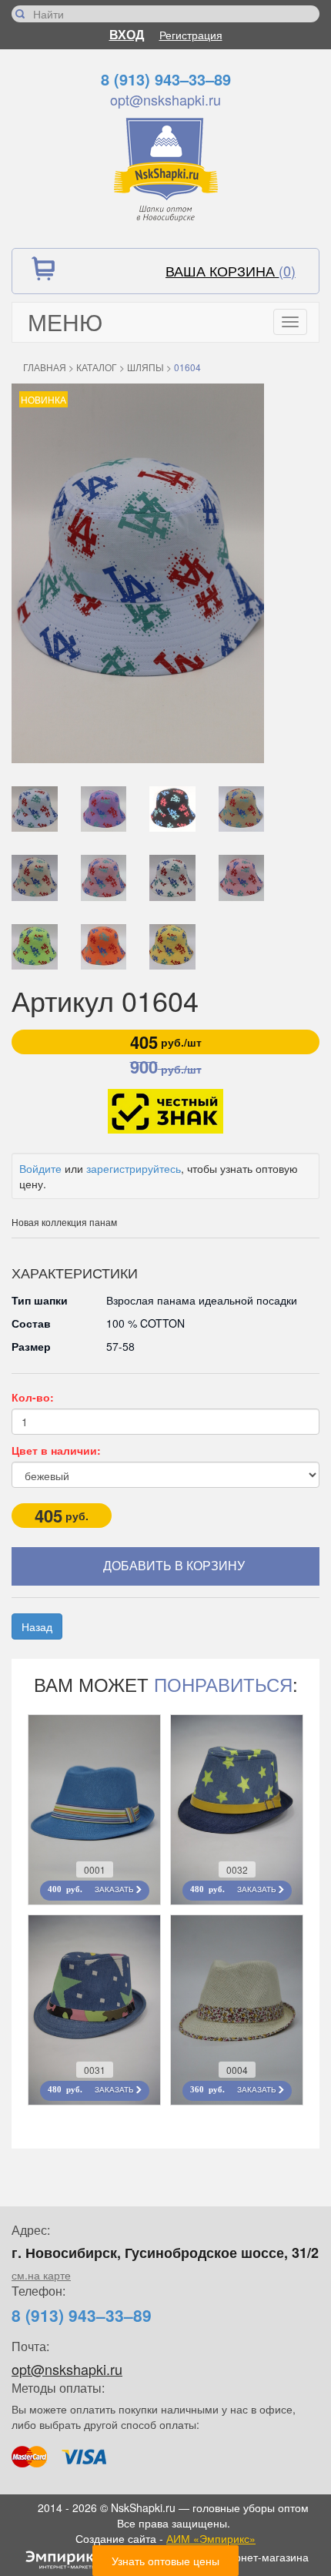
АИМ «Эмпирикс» (211, 2538)
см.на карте (41, 2275)
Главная (45, 367)
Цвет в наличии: (56, 1450)
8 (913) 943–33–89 (166, 79)
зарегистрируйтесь (134, 1168)
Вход (127, 34)
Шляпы (145, 367)
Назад (37, 1626)
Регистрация (191, 35)
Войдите (40, 1168)
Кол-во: (33, 1397)
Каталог (97, 367)
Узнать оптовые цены (165, 2561)
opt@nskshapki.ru (165, 99)
